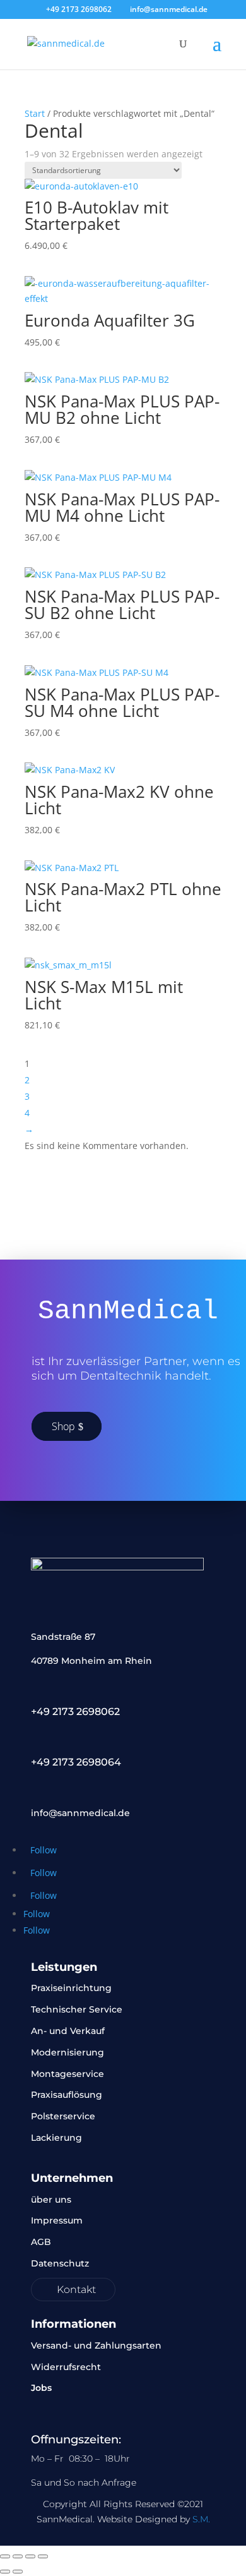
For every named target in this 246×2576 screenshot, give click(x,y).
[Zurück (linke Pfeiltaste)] (5, 2572)
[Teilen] (30, 2556)
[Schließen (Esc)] (43, 2556)
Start (35, 113)
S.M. (201, 2519)
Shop (63, 1426)
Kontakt (76, 2290)
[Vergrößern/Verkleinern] (5, 2556)
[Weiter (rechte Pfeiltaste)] (18, 2572)
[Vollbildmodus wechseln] (18, 2556)
